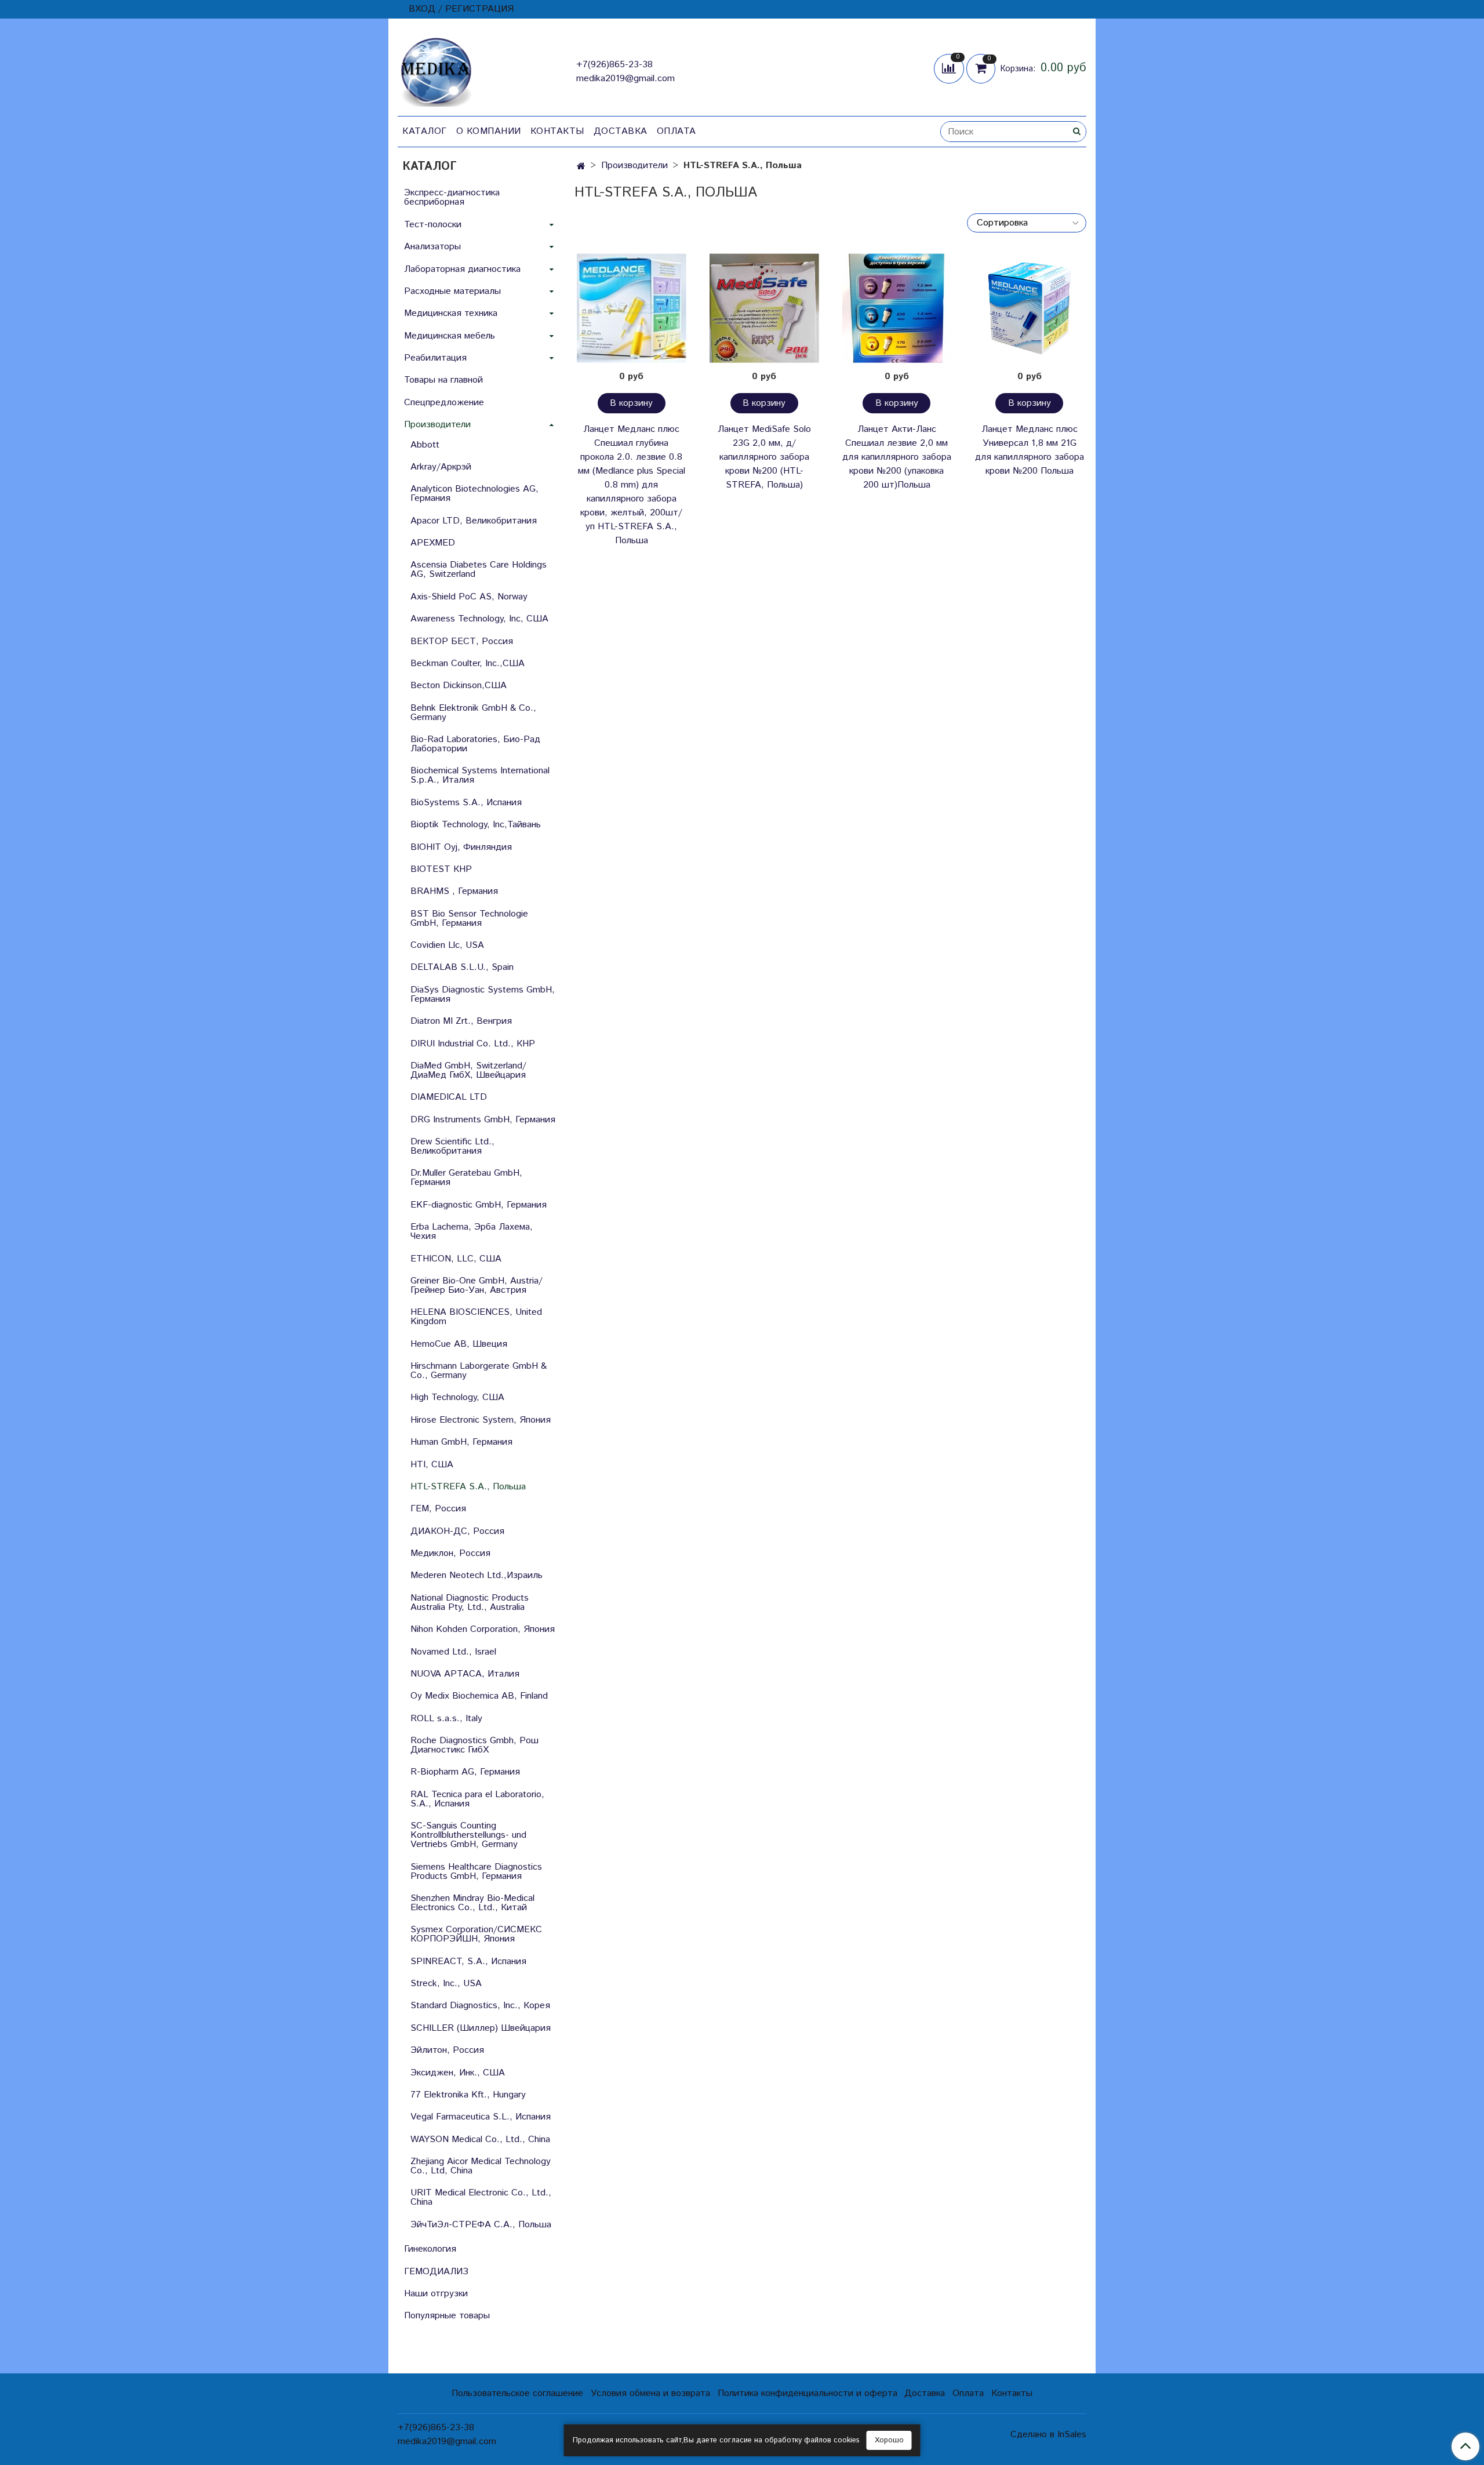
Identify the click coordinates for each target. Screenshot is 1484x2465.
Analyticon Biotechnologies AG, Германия (474, 494)
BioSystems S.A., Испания (466, 803)
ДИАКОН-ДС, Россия (457, 1531)
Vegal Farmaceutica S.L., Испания (481, 2117)
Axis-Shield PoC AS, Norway (469, 597)
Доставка (621, 131)
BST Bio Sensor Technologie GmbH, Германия (469, 919)
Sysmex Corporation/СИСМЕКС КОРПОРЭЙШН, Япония (476, 1934)
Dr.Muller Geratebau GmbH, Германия (466, 1178)
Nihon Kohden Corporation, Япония (483, 1629)
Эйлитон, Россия (447, 2050)
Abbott (425, 445)
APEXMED (433, 543)
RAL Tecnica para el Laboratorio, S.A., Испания (477, 1799)
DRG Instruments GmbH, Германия (483, 1120)
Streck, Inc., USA (446, 1984)
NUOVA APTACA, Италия (465, 1674)
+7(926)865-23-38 (614, 65)
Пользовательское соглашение (517, 2393)
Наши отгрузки (436, 2294)
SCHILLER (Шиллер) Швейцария (481, 2028)
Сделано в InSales (1048, 2435)
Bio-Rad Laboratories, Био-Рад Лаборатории (475, 744)
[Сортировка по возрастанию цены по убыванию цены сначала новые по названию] (1027, 223)
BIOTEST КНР (441, 869)
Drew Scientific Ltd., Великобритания (452, 1146)
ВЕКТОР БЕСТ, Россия (462, 641)
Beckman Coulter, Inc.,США (468, 663)
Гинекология (430, 2249)
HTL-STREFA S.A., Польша (468, 1487)
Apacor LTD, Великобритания (474, 521)
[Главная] (581, 167)
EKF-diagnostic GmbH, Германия (479, 1205)
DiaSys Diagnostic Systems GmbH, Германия (483, 995)
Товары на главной (443, 380)
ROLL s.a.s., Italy (446, 1719)
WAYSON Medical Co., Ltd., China (480, 2139)
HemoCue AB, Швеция (459, 1344)
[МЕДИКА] (436, 69)
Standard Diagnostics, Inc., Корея (480, 2006)
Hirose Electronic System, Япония (481, 1420)
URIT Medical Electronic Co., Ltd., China (481, 2197)
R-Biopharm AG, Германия (465, 1772)
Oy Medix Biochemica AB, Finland (479, 1696)
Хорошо (889, 2440)
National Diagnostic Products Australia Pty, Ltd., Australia (470, 1603)
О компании (489, 131)
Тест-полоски (433, 225)
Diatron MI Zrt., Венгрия (461, 1021)
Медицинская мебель (450, 336)
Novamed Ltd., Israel (453, 1652)
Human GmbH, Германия (461, 1442)
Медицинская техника (451, 313)
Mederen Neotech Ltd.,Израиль (477, 1575)
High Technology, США (457, 1397)
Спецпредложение (444, 403)
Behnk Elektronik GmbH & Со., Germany (473, 713)
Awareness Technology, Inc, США (479, 619)
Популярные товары (447, 2316)
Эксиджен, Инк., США (458, 2073)
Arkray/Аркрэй (441, 467)
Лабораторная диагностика (462, 269)
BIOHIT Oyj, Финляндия (461, 847)
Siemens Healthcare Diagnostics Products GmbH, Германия (476, 1872)
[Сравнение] (950, 68)
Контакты (557, 131)
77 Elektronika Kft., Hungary (468, 2095)
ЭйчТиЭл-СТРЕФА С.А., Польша (481, 2225)
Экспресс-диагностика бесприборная (452, 197)
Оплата (676, 131)
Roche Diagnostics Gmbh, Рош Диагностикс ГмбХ (474, 1745)
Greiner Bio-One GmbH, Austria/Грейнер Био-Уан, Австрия (477, 1286)
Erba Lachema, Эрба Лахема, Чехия (472, 1232)
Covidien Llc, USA (447, 945)
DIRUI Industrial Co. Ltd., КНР (473, 1044)
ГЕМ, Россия (438, 1509)
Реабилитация (435, 358)
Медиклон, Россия (450, 1553)
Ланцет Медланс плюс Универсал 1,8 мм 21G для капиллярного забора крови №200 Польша (1030, 450)
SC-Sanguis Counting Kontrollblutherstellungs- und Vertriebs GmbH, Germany (468, 1835)
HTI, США (432, 1465)
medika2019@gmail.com (625, 79)
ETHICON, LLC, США (456, 1259)
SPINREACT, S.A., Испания (468, 1962)
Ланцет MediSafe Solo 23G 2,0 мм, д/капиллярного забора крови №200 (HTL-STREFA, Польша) (764, 457)
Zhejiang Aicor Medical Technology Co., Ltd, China (481, 2166)
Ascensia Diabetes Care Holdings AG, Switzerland (479, 570)
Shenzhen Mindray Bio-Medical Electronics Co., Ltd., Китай (472, 1903)
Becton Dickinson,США (459, 686)
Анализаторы (432, 247)
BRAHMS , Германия (454, 891)
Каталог (425, 131)
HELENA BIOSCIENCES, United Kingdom (476, 1317)
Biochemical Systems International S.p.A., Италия (480, 775)
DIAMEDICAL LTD (449, 1097)
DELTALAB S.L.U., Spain (462, 967)
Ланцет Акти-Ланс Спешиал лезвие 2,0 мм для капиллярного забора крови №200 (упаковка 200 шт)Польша (897, 457)
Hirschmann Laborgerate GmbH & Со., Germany (479, 1371)
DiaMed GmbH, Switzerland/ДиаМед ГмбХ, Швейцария (468, 1070)
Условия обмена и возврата (650, 2393)
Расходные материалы (452, 291)
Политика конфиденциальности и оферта (808, 2393)
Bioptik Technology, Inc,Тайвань (476, 825)
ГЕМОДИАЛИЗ (436, 2272)
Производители (634, 166)
